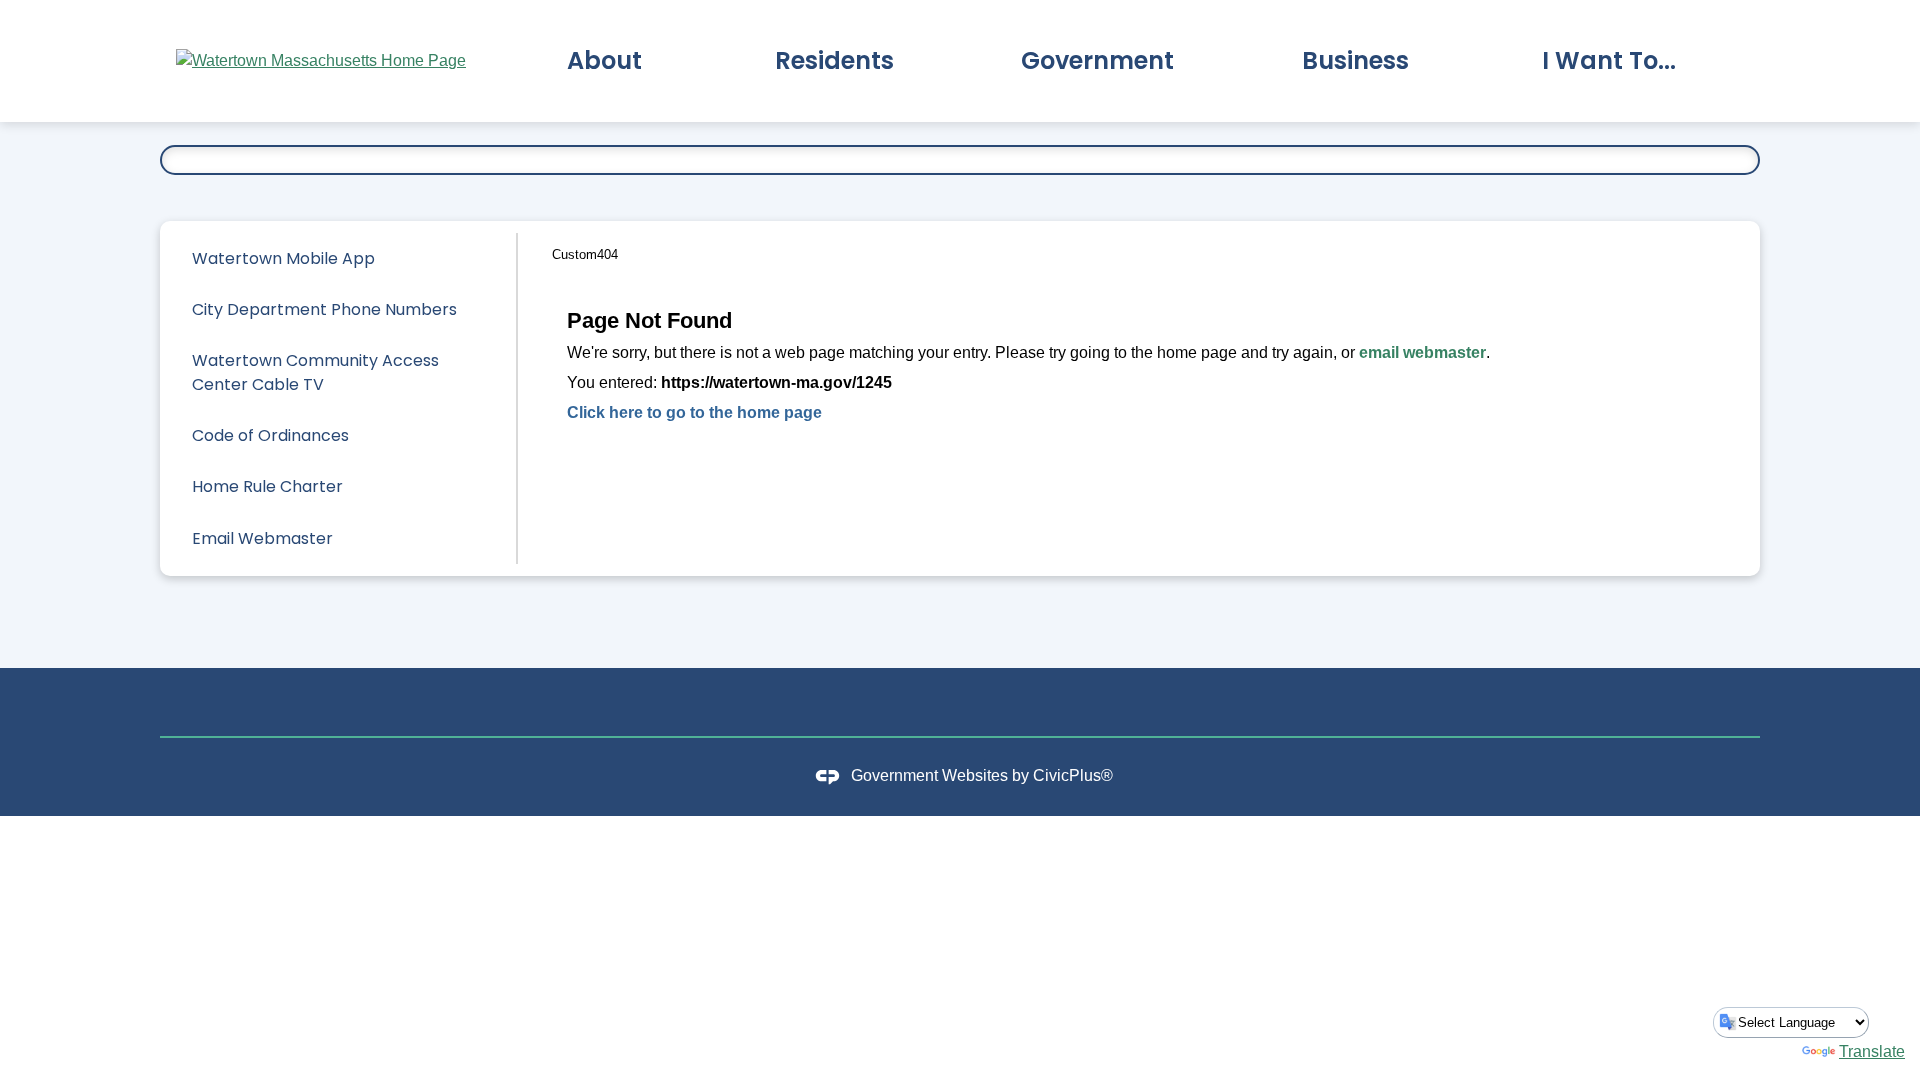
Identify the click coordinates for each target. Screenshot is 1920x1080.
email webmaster (1422, 352)
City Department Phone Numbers (324, 309)
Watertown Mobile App (283, 258)
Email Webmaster (262, 538)
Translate (1872, 1051)
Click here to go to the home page (694, 412)
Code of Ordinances (270, 435)
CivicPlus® (1073, 775)
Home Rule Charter (267, 486)
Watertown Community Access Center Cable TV (315, 372)
